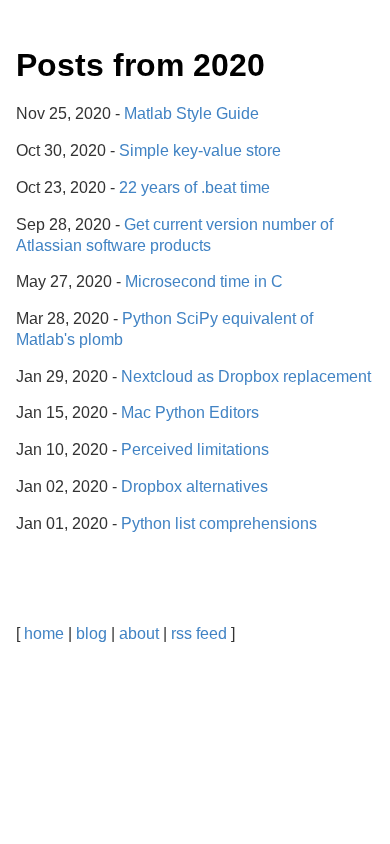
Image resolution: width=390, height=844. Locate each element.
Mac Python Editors (190, 412)
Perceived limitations (195, 449)
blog (91, 633)
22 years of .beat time (194, 187)
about (139, 633)
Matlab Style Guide (191, 113)
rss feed (199, 633)
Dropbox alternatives (194, 486)
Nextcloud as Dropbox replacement (246, 376)
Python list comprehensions (219, 523)
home (44, 633)
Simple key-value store (200, 150)
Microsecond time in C (204, 281)
